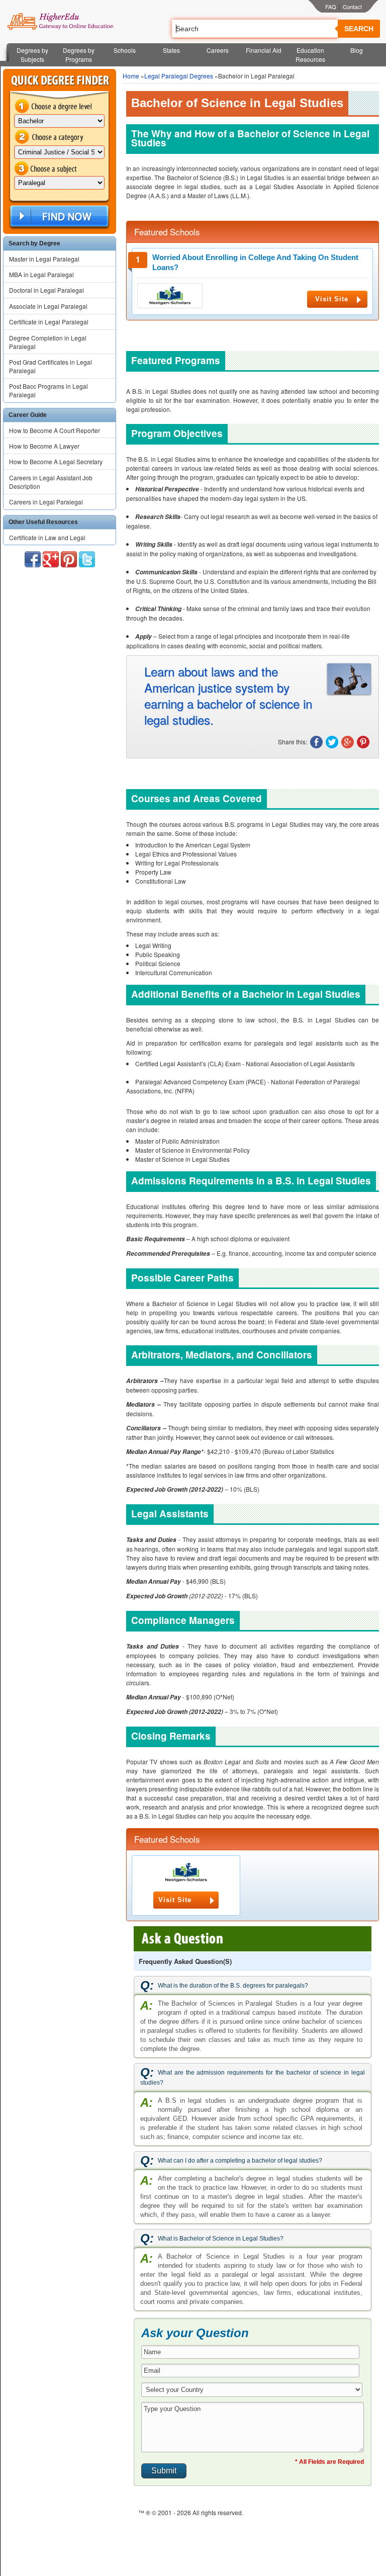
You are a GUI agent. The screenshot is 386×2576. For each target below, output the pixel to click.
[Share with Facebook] (316, 742)
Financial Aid (264, 50)
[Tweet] (332, 742)
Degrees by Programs (79, 55)
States (171, 50)
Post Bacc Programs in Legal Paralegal (49, 390)
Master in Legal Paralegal (44, 259)
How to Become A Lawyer (44, 446)
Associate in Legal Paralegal (48, 306)
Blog (357, 50)
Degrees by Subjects (32, 55)
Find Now (58, 217)
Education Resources (310, 55)
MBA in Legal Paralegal (41, 274)
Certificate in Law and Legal (47, 537)
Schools (125, 50)
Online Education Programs (60, 22)
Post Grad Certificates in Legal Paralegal (51, 366)
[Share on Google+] (348, 742)
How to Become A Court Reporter (55, 430)
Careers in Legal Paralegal (46, 502)
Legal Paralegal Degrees (179, 76)
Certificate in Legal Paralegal (49, 322)
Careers (218, 50)
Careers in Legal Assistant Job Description (51, 482)
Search (359, 29)
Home (131, 76)
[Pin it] (363, 742)
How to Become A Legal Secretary (56, 461)
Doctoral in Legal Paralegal (46, 290)
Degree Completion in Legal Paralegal (48, 342)
